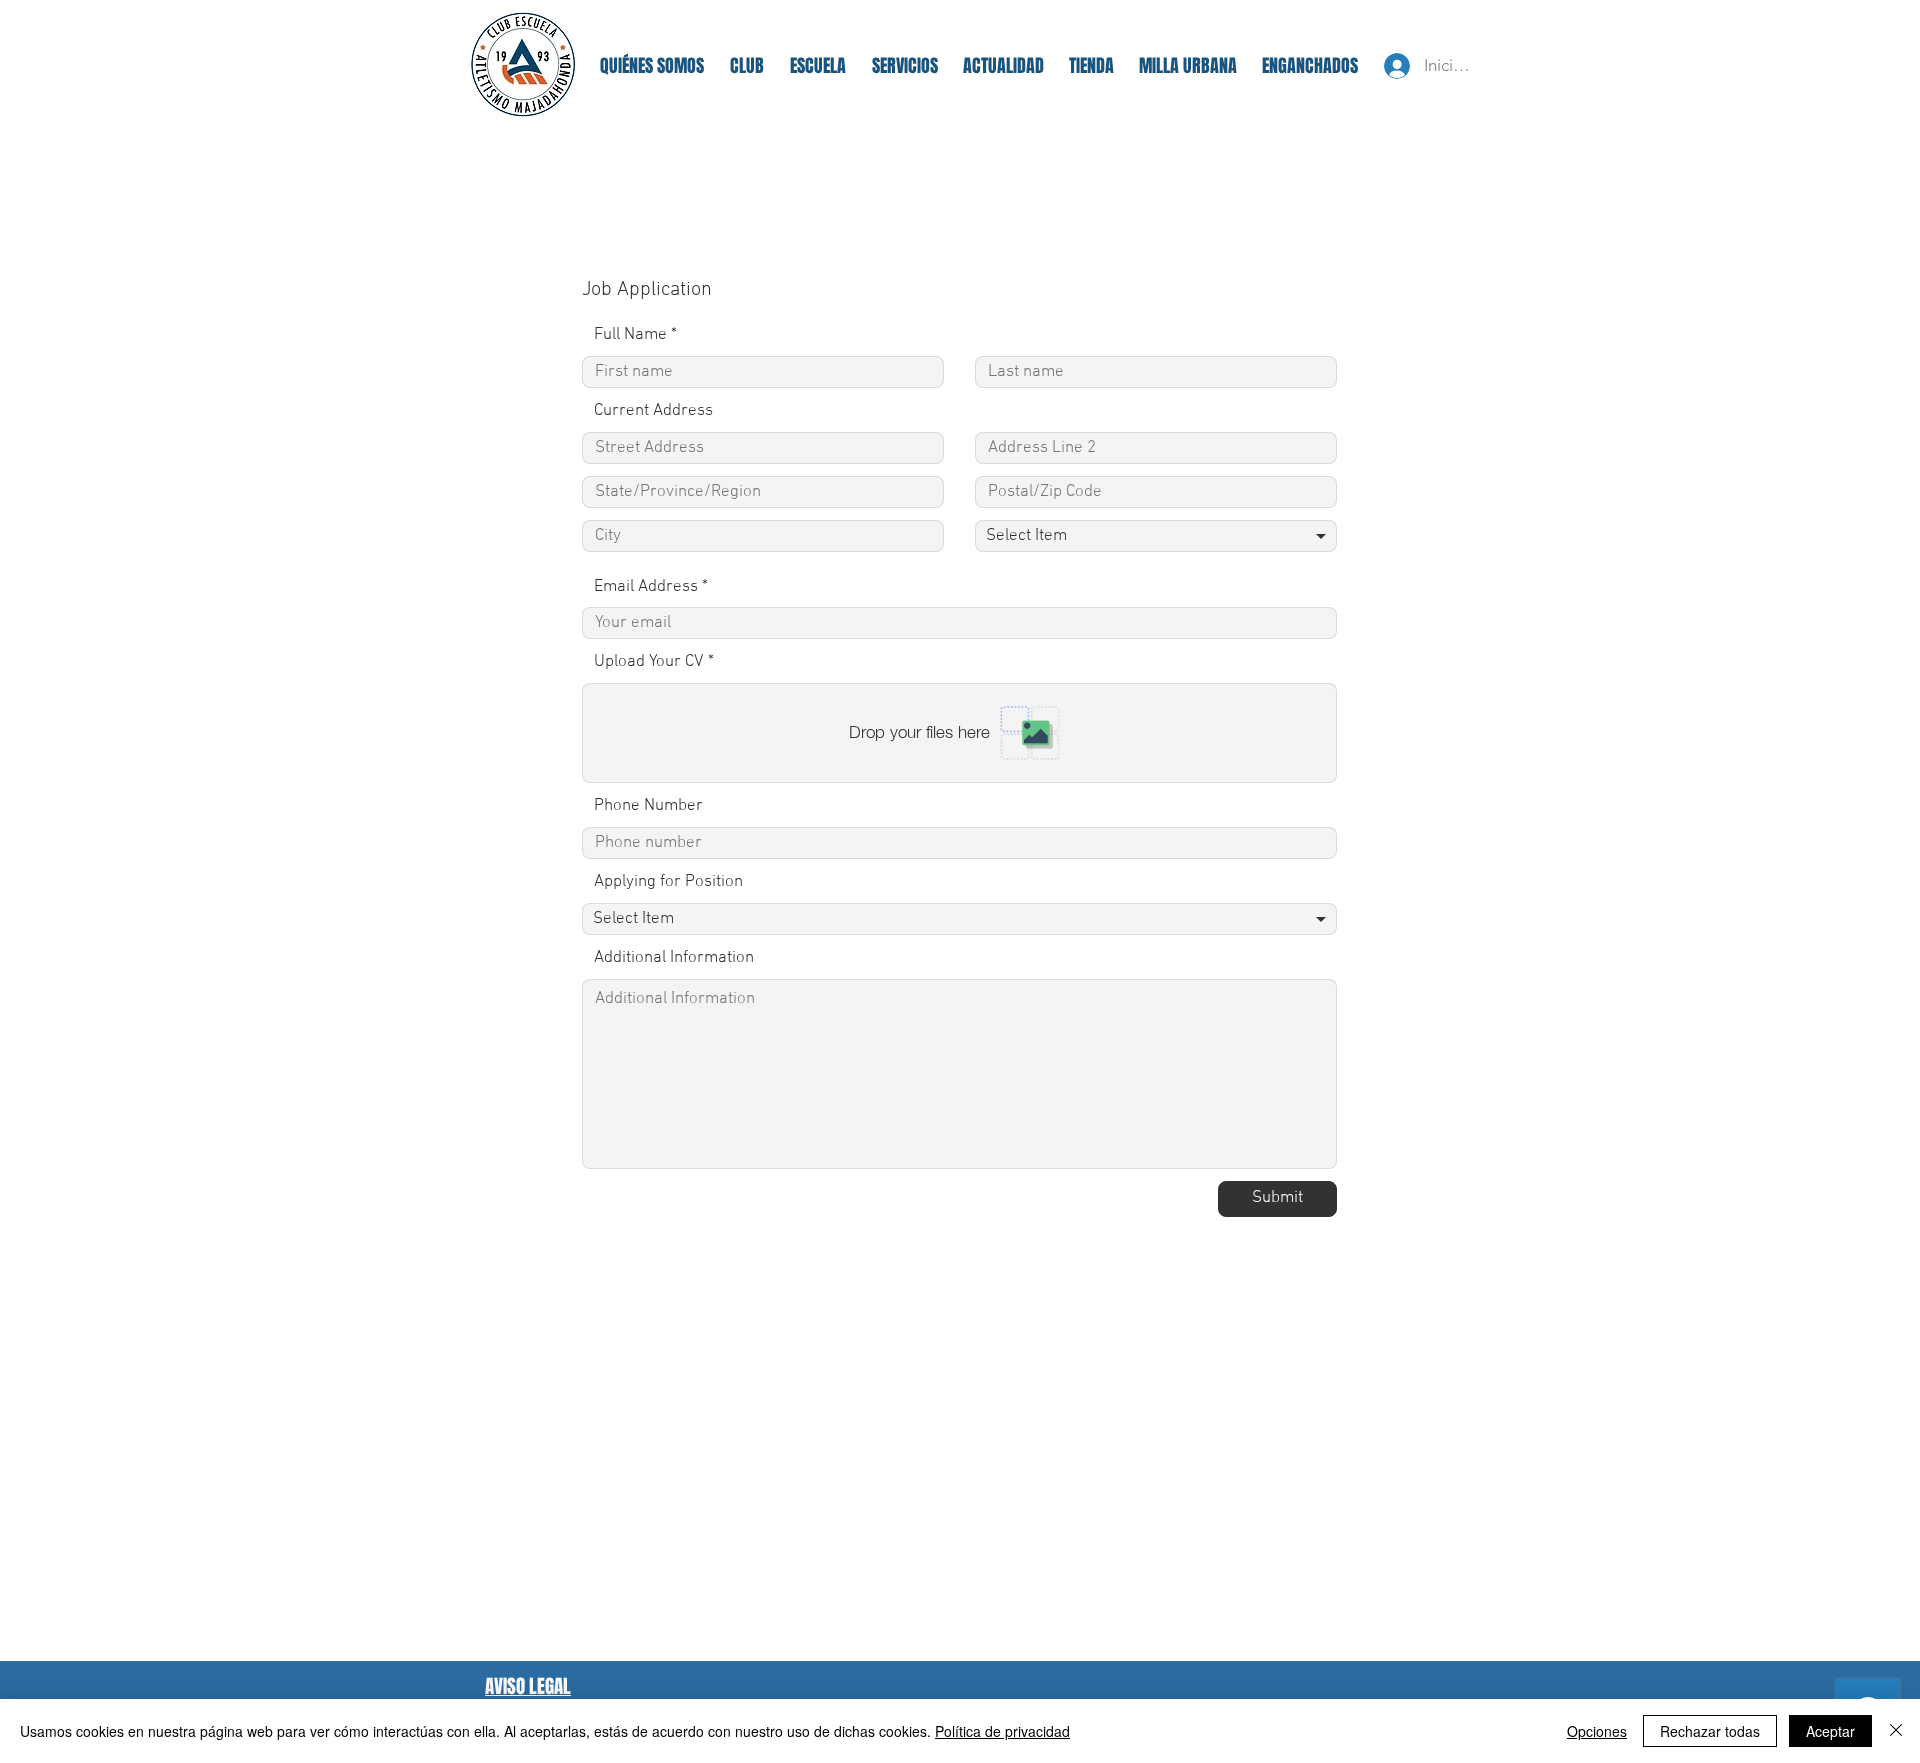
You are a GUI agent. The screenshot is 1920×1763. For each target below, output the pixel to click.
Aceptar (1830, 1731)
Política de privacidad (1002, 1731)
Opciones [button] (1597, 1731)
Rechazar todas (1710, 1731)
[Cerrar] (1896, 1731)
